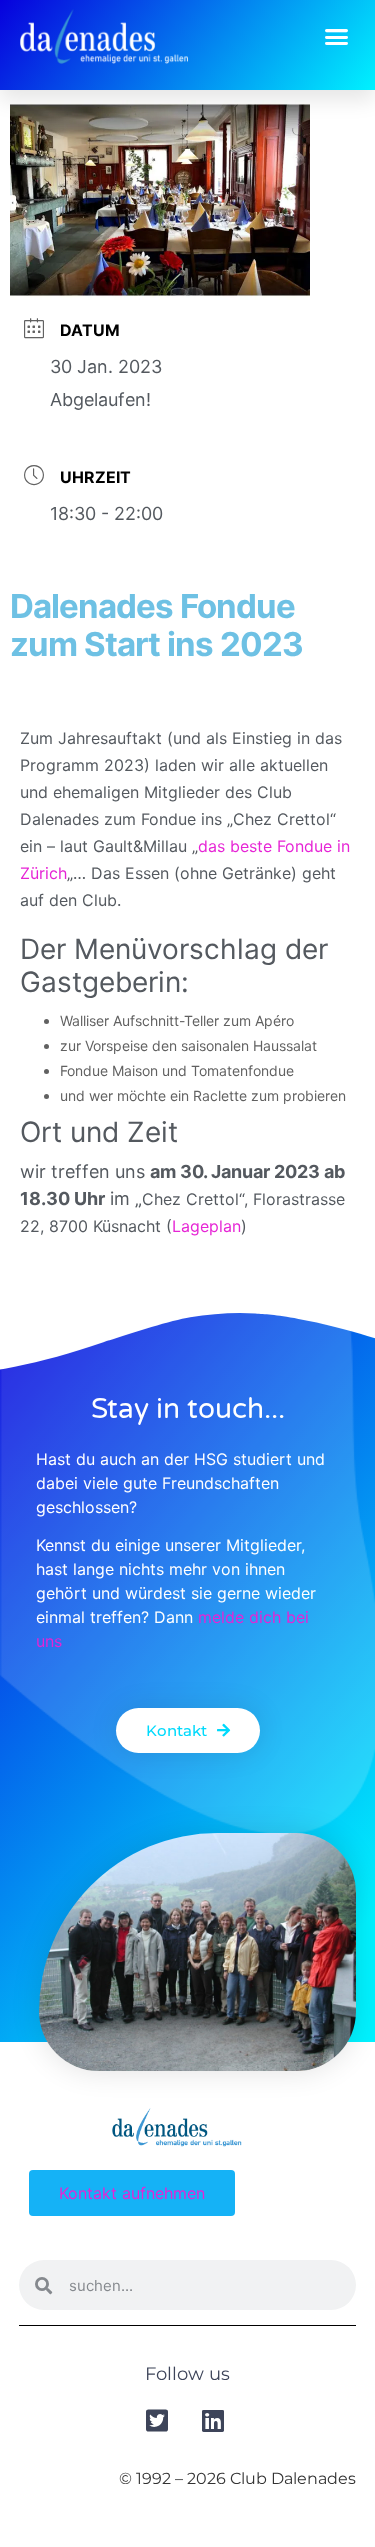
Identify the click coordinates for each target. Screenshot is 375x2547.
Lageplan (206, 1226)
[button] (337, 36)
